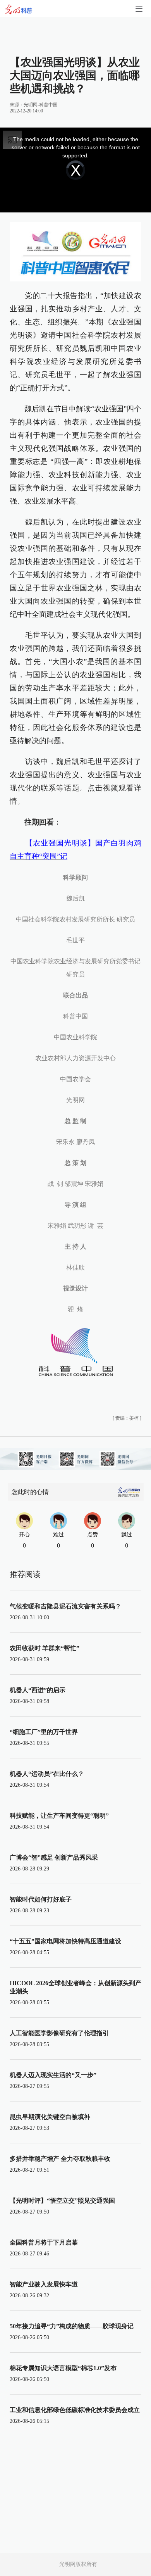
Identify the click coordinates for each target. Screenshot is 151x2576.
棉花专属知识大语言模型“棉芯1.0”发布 (63, 2368)
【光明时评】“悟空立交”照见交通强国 (62, 2201)
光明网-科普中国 (41, 105)
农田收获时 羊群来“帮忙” (45, 1648)
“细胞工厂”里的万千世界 (44, 1732)
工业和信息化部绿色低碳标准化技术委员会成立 (75, 2410)
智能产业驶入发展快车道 (44, 2284)
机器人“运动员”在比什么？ (47, 1774)
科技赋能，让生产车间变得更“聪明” (59, 1816)
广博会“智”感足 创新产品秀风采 (54, 1857)
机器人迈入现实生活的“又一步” (53, 2075)
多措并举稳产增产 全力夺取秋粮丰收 (60, 2159)
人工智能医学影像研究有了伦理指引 (59, 2033)
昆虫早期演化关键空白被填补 (50, 2117)
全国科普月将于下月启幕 (44, 2242)
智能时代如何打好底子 (41, 1899)
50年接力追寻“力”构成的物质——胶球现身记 (72, 2326)
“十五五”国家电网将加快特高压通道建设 (65, 1941)
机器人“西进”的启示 (38, 1690)
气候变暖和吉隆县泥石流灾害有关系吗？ (65, 1606)
